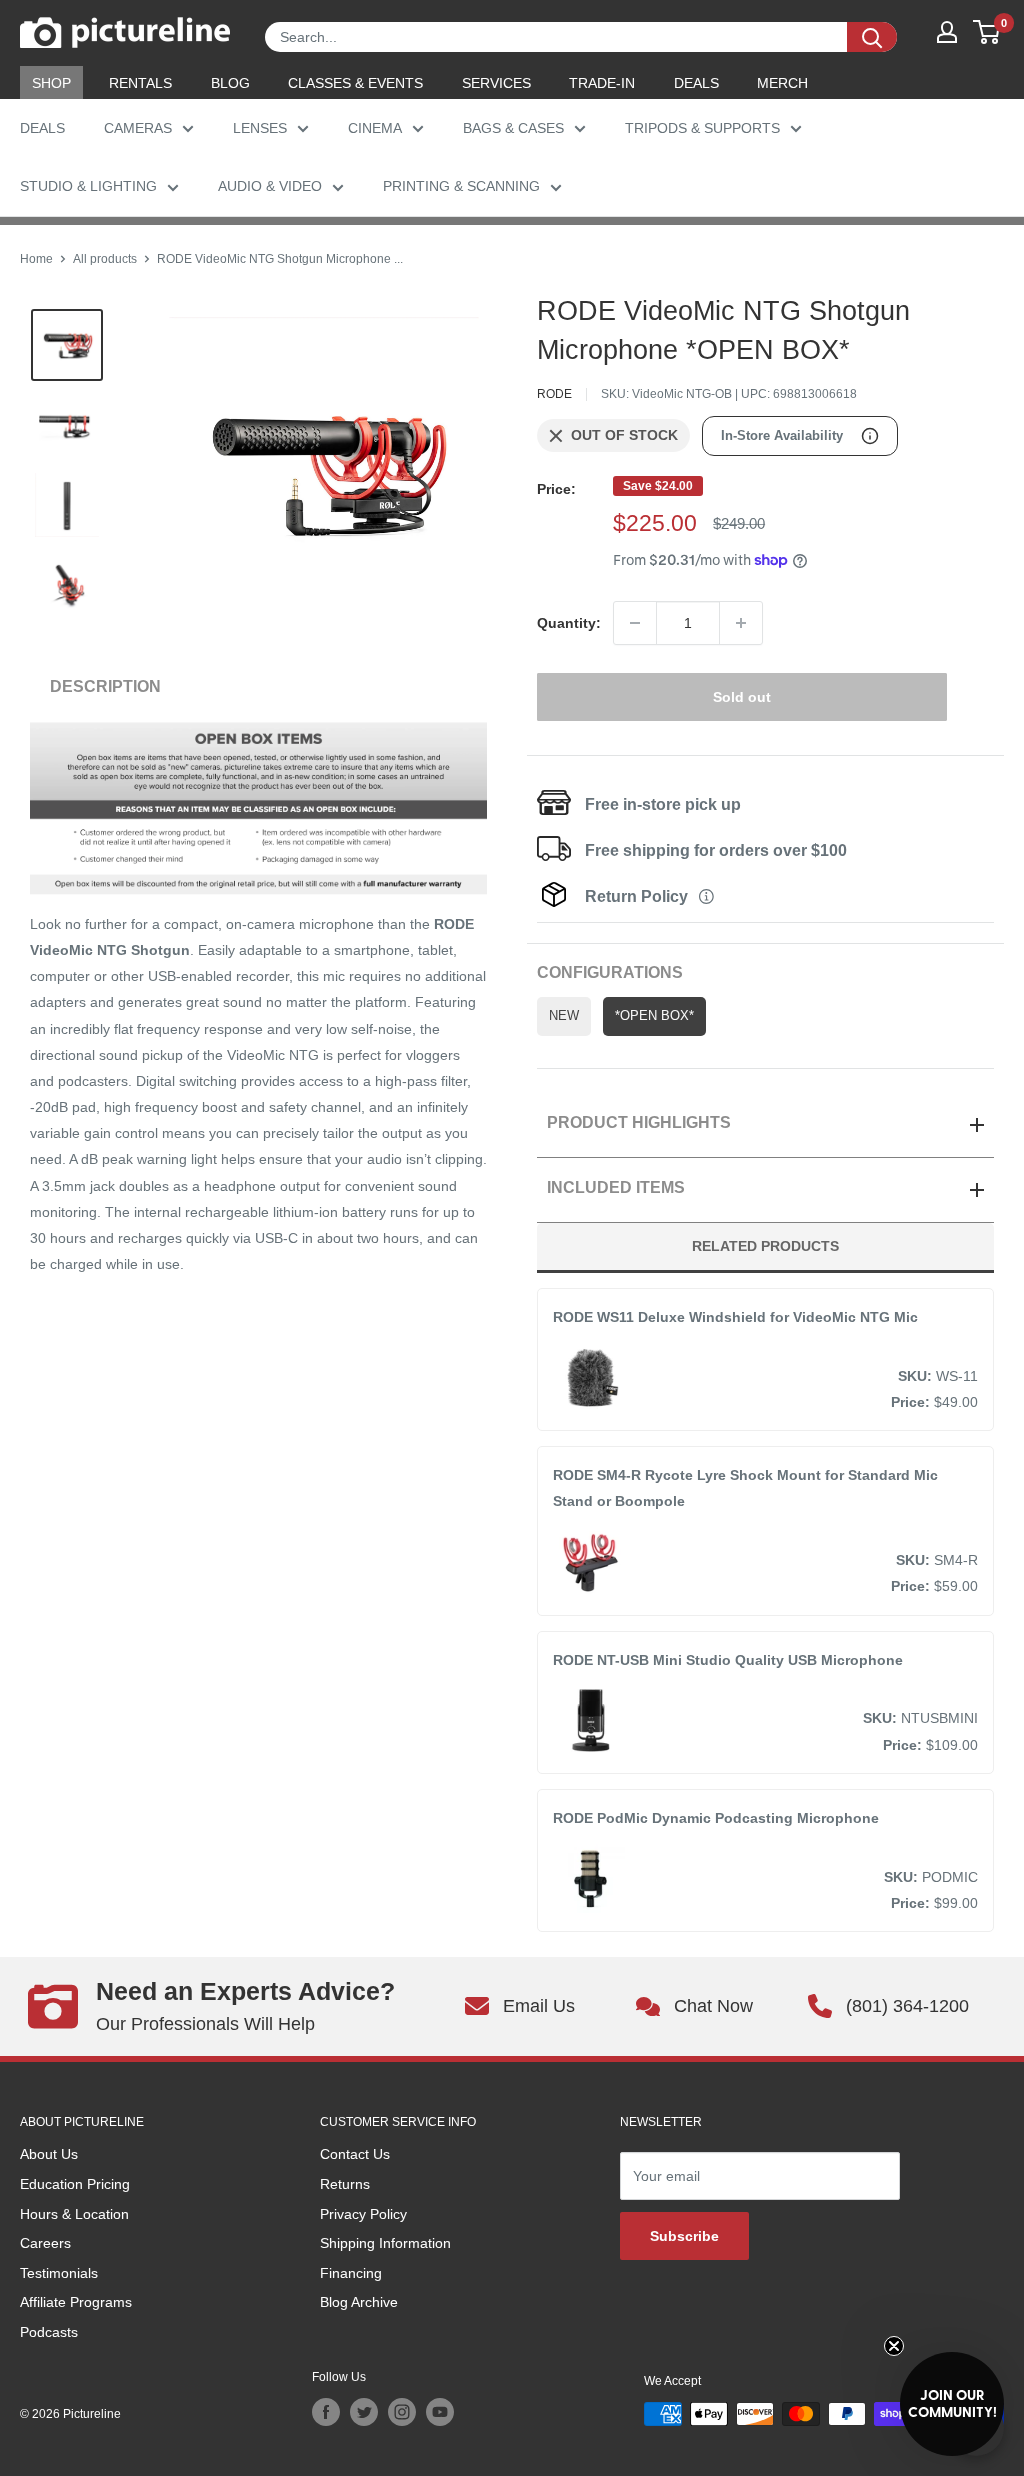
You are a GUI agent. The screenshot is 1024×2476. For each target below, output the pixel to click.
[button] (952, 2404)
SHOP (51, 83)
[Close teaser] (894, 2346)
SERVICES (496, 83)
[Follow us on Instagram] (402, 2412)
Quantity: (569, 623)
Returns (345, 2184)
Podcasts (49, 2332)
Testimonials (59, 2273)
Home (36, 259)
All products (105, 259)
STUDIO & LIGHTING (88, 186)
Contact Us (355, 2154)
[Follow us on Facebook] (326, 2412)
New (564, 1016)
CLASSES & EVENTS (355, 83)
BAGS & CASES (513, 128)
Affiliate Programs (76, 2302)
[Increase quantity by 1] (741, 623)
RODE (554, 394)
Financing (351, 2273)
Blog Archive (359, 2302)
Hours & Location (74, 2214)
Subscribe (684, 2236)
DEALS (696, 83)
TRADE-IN (602, 83)
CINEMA (375, 128)
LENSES (260, 128)
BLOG (230, 83)
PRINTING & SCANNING (461, 186)
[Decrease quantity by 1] (635, 623)
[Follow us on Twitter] (364, 2412)
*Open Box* (654, 1016)
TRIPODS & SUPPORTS (702, 128)
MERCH (782, 83)
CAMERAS (138, 128)
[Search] (872, 37)
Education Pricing (75, 2184)
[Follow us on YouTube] (440, 2412)
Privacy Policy (363, 2214)
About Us (49, 2154)
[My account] (947, 32)
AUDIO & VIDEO (270, 186)
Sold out (742, 697)
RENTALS (140, 83)
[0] (987, 32)
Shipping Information (385, 2243)
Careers (45, 2243)
